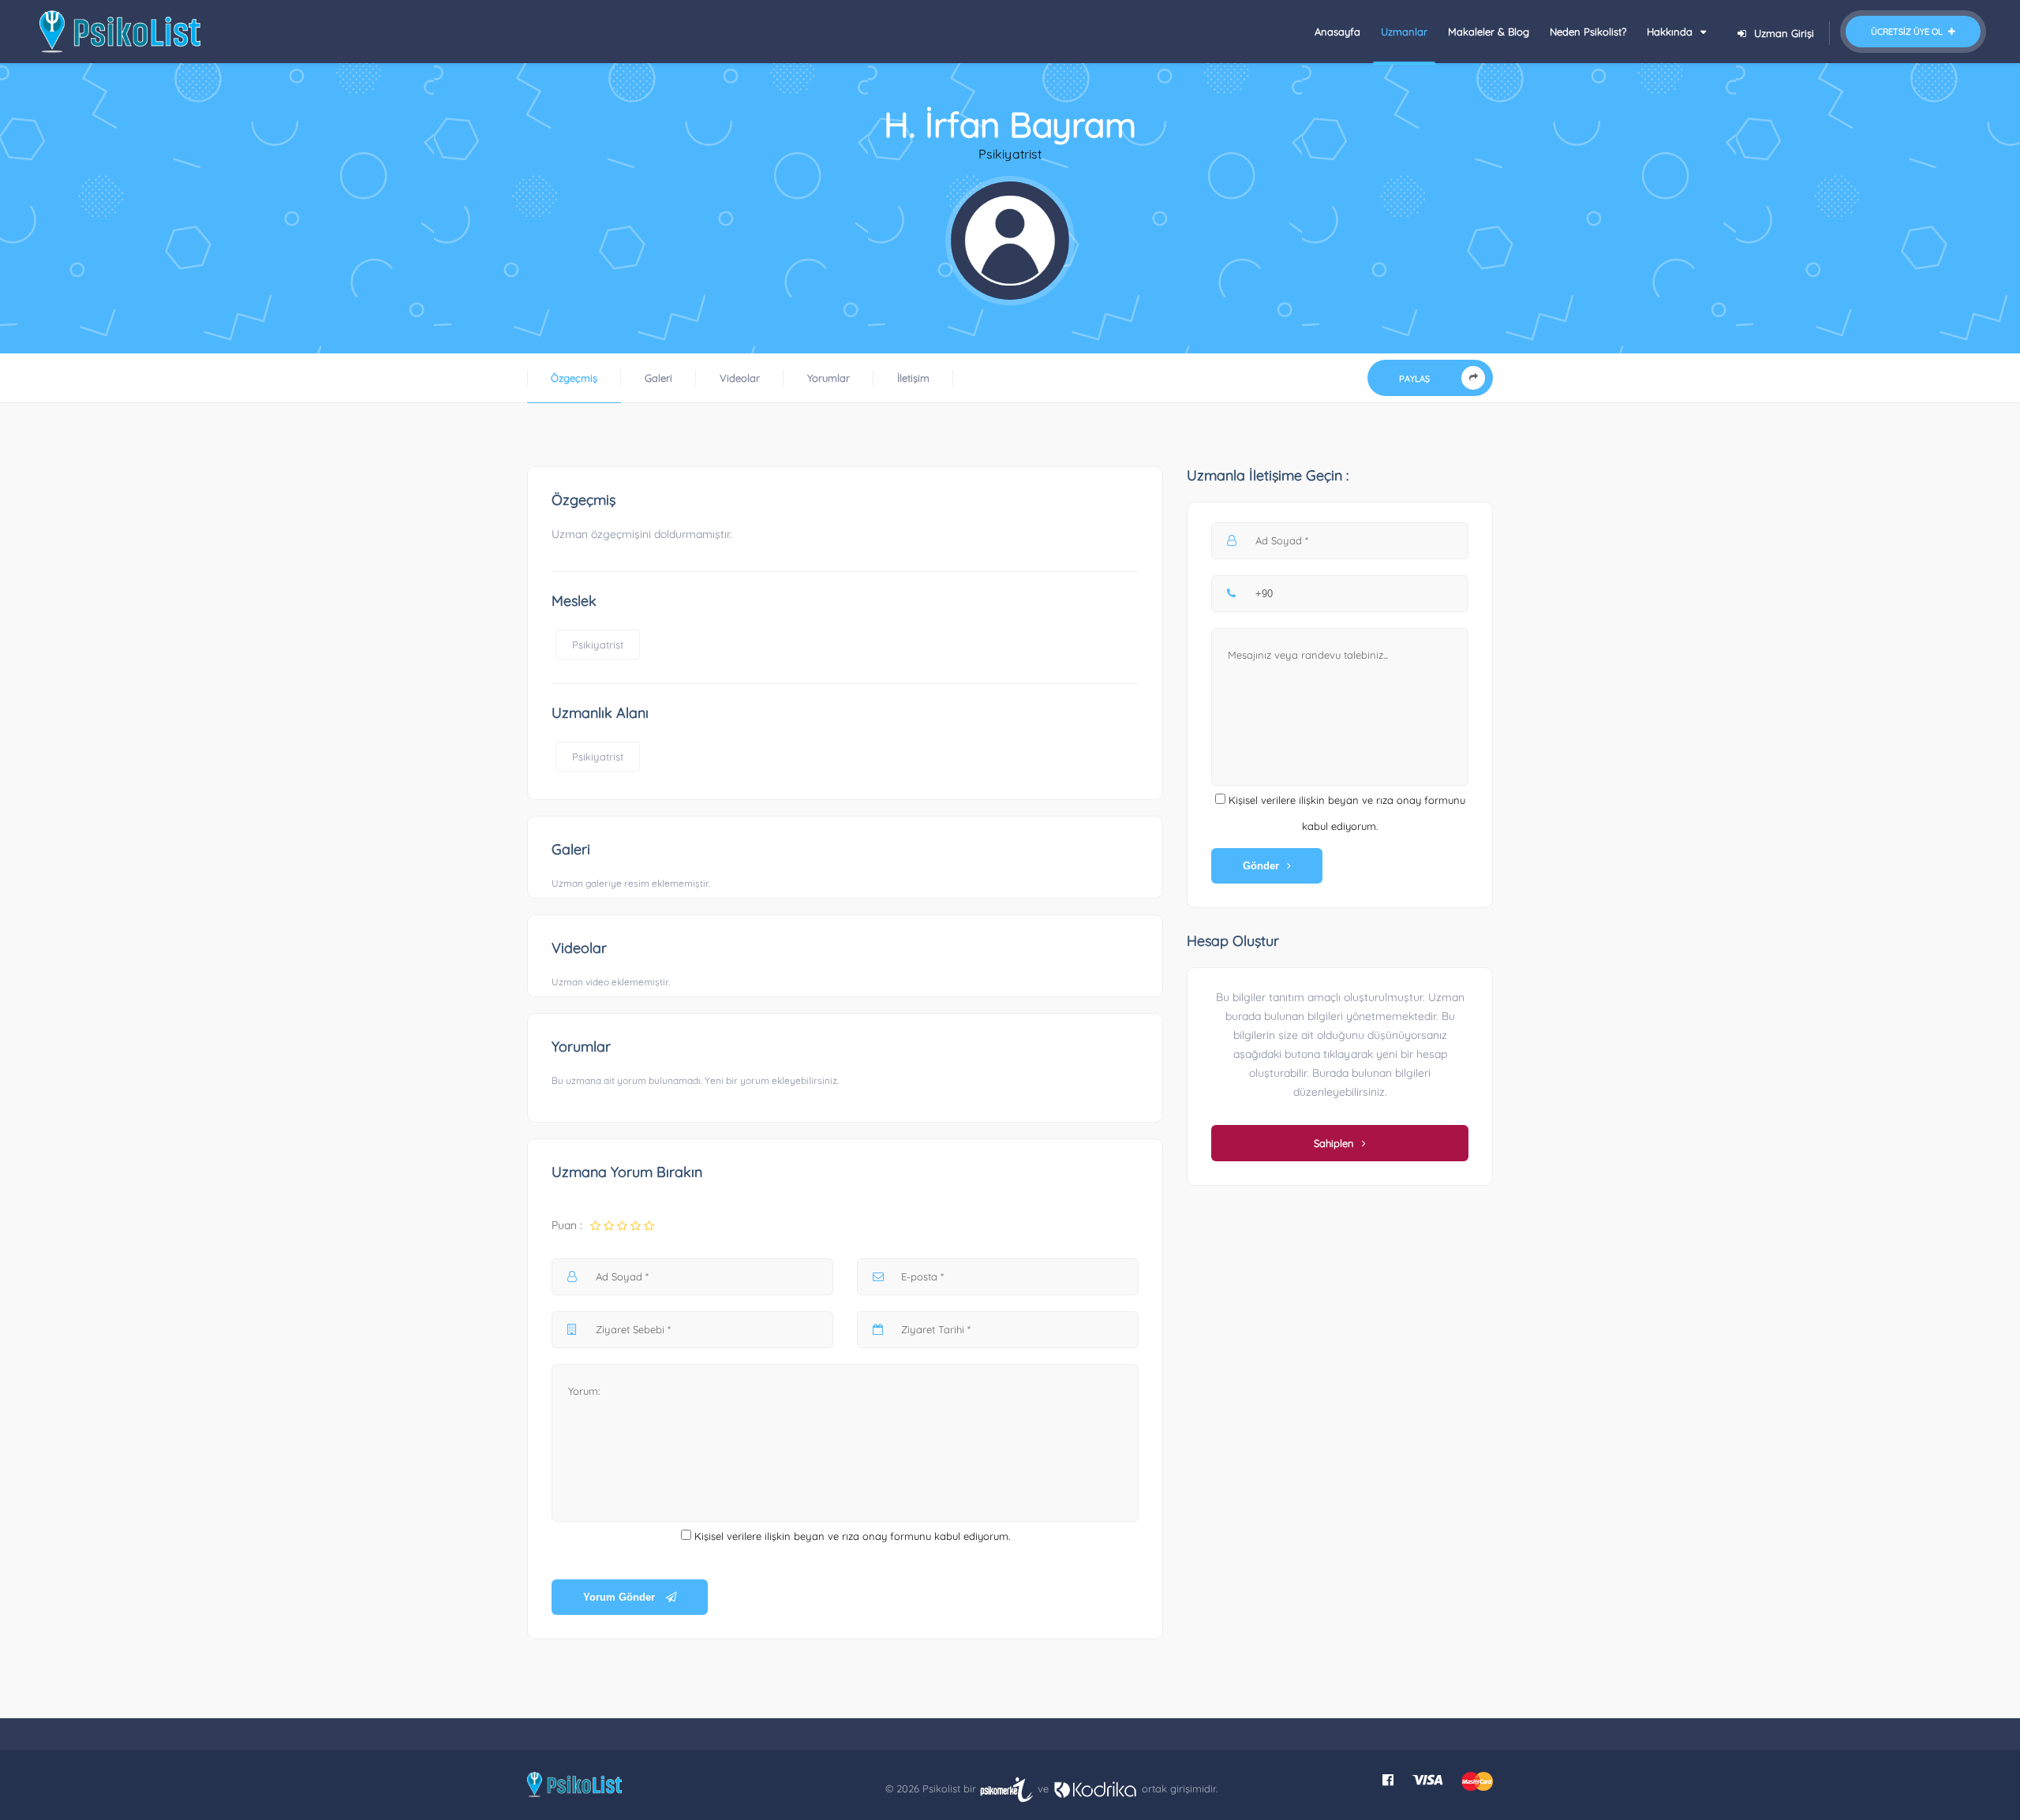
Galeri (658, 378)
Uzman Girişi (1784, 33)
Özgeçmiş (574, 378)
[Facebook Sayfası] (1388, 1780)
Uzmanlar (1404, 32)
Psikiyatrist (598, 645)
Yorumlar (829, 378)
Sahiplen (1334, 1143)
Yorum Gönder (621, 1597)
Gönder (1261, 866)
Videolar (740, 378)
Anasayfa (1337, 32)
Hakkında (1671, 32)
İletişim (913, 378)
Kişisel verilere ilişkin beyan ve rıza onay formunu (813, 1536)
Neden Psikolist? (1588, 32)
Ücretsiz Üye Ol (1908, 32)
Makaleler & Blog (1489, 32)
